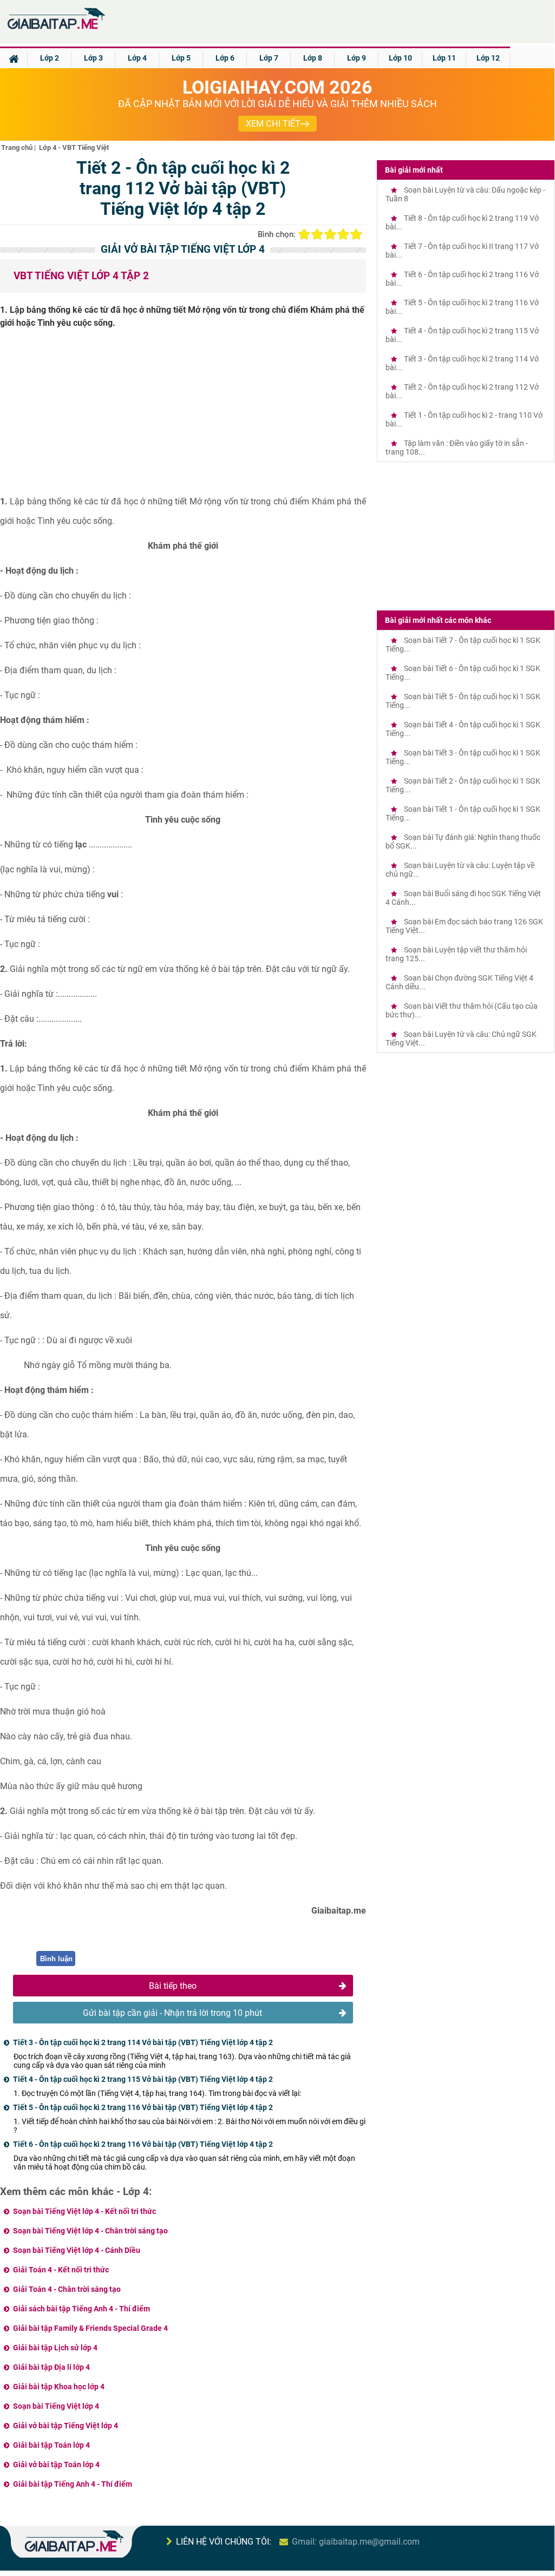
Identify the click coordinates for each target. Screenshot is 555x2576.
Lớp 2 (50, 58)
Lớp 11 (444, 58)
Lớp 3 (93, 58)
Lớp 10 (400, 58)
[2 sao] (317, 234)
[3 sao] (330, 234)
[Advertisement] (183, 416)
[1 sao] (304, 234)
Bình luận (56, 1959)
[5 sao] (356, 234)
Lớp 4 (137, 58)
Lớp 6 (225, 58)
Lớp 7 (269, 58)
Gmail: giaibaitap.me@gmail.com (356, 2542)
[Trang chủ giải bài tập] (56, 29)
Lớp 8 (313, 58)
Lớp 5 (181, 58)
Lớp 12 (488, 58)
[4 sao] (343, 234)
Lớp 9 (357, 58)
